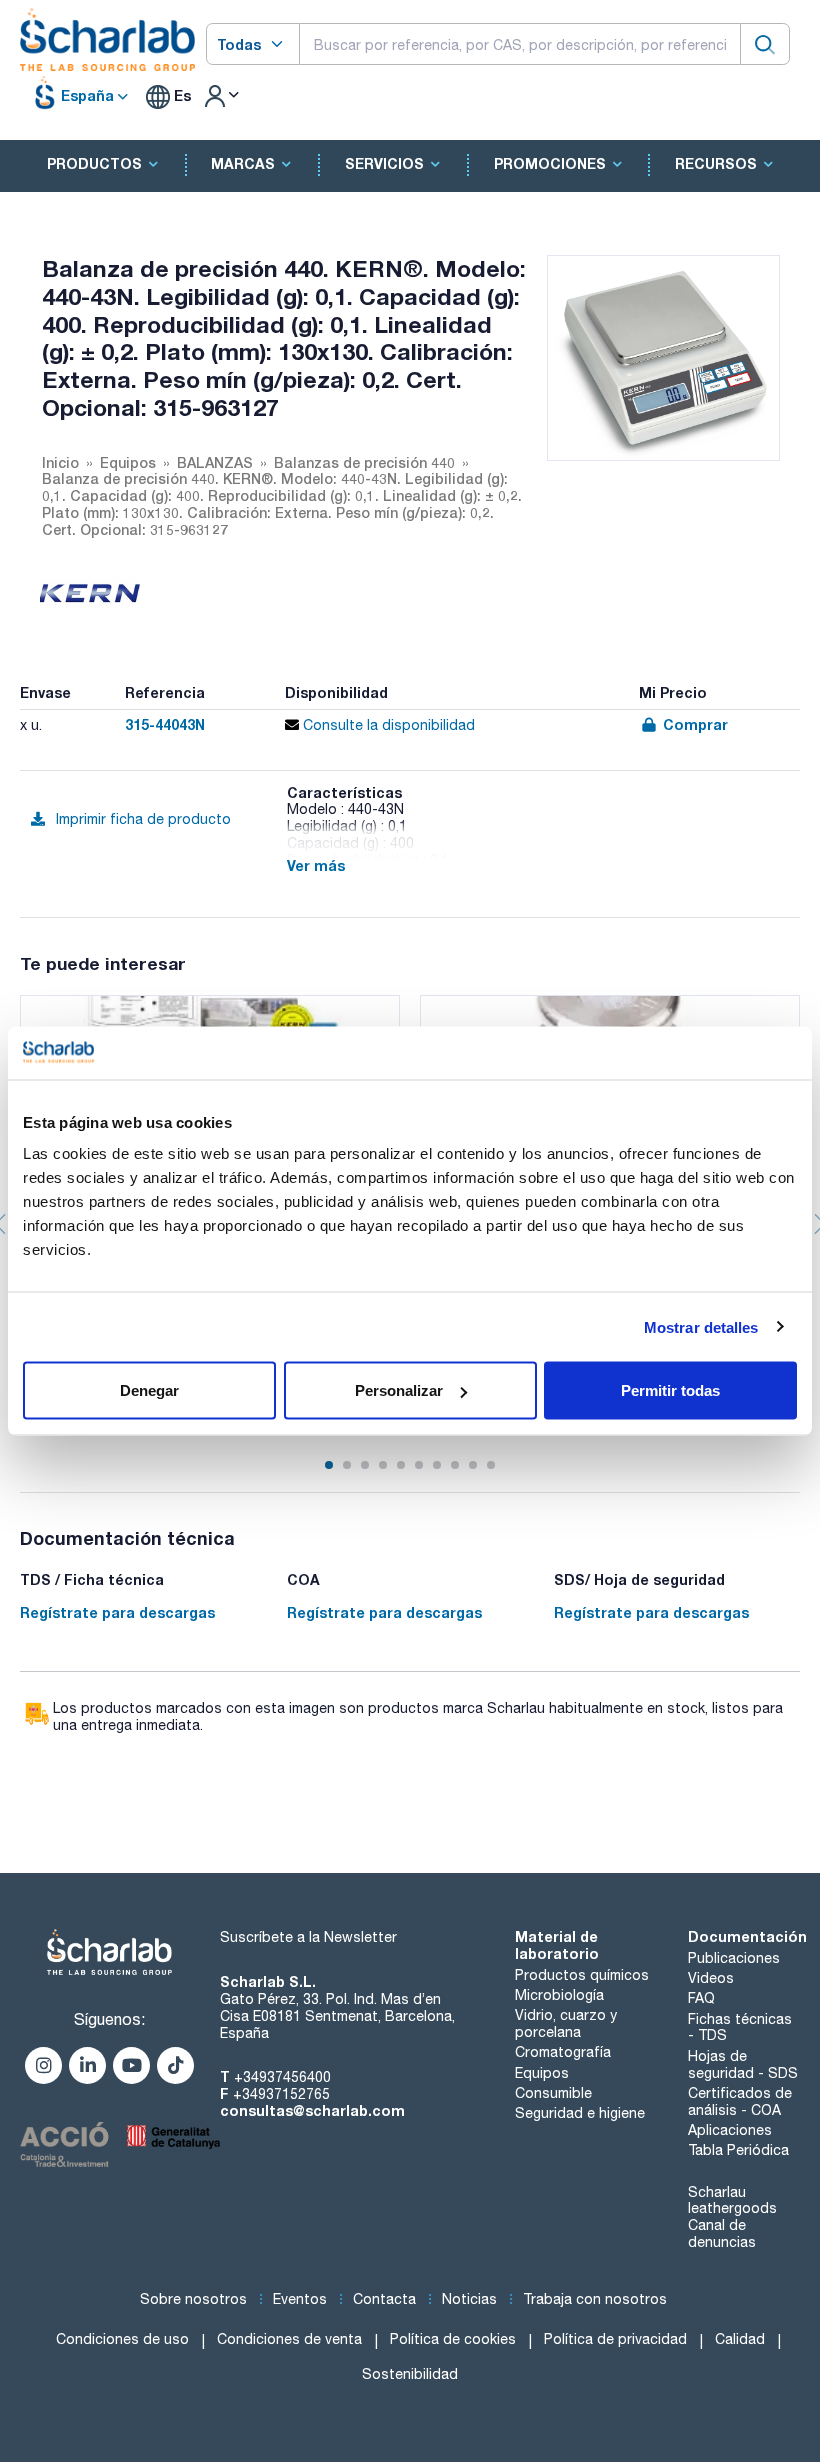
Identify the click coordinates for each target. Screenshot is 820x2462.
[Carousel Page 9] (473, 1465)
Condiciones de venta (289, 2339)
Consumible (553, 2093)
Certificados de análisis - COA (740, 2101)
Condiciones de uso (122, 2339)
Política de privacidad (615, 2339)
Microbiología (559, 1995)
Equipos (542, 2073)
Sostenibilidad (410, 2374)
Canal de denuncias (722, 2233)
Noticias (469, 2299)
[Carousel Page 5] (401, 1465)
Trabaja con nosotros (595, 2299)
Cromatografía (563, 2052)
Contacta (384, 2299)
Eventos (300, 2299)
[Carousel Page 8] (455, 1465)
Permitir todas (670, 1390)
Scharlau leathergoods (732, 2200)
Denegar (149, 1390)
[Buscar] (765, 43)
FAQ (701, 1998)
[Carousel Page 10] (491, 1465)
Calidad (740, 2339)
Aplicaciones (730, 2130)
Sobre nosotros (193, 2299)
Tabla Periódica (738, 2150)
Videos (711, 1978)
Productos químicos (582, 1975)
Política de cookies (453, 2339)
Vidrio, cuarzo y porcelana (566, 2023)
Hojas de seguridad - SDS (743, 2064)
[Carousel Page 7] (437, 1465)
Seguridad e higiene (580, 2113)
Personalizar (399, 1390)
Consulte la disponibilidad (387, 725)
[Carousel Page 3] (365, 1465)
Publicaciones (734, 1958)
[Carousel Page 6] (419, 1465)
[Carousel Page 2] (347, 1465)
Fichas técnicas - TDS (740, 2027)
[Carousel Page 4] (383, 1465)
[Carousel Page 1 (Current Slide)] (329, 1465)
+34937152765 (281, 2094)
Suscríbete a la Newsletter (308, 1937)
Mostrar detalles (701, 1326)
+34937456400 (282, 2077)
